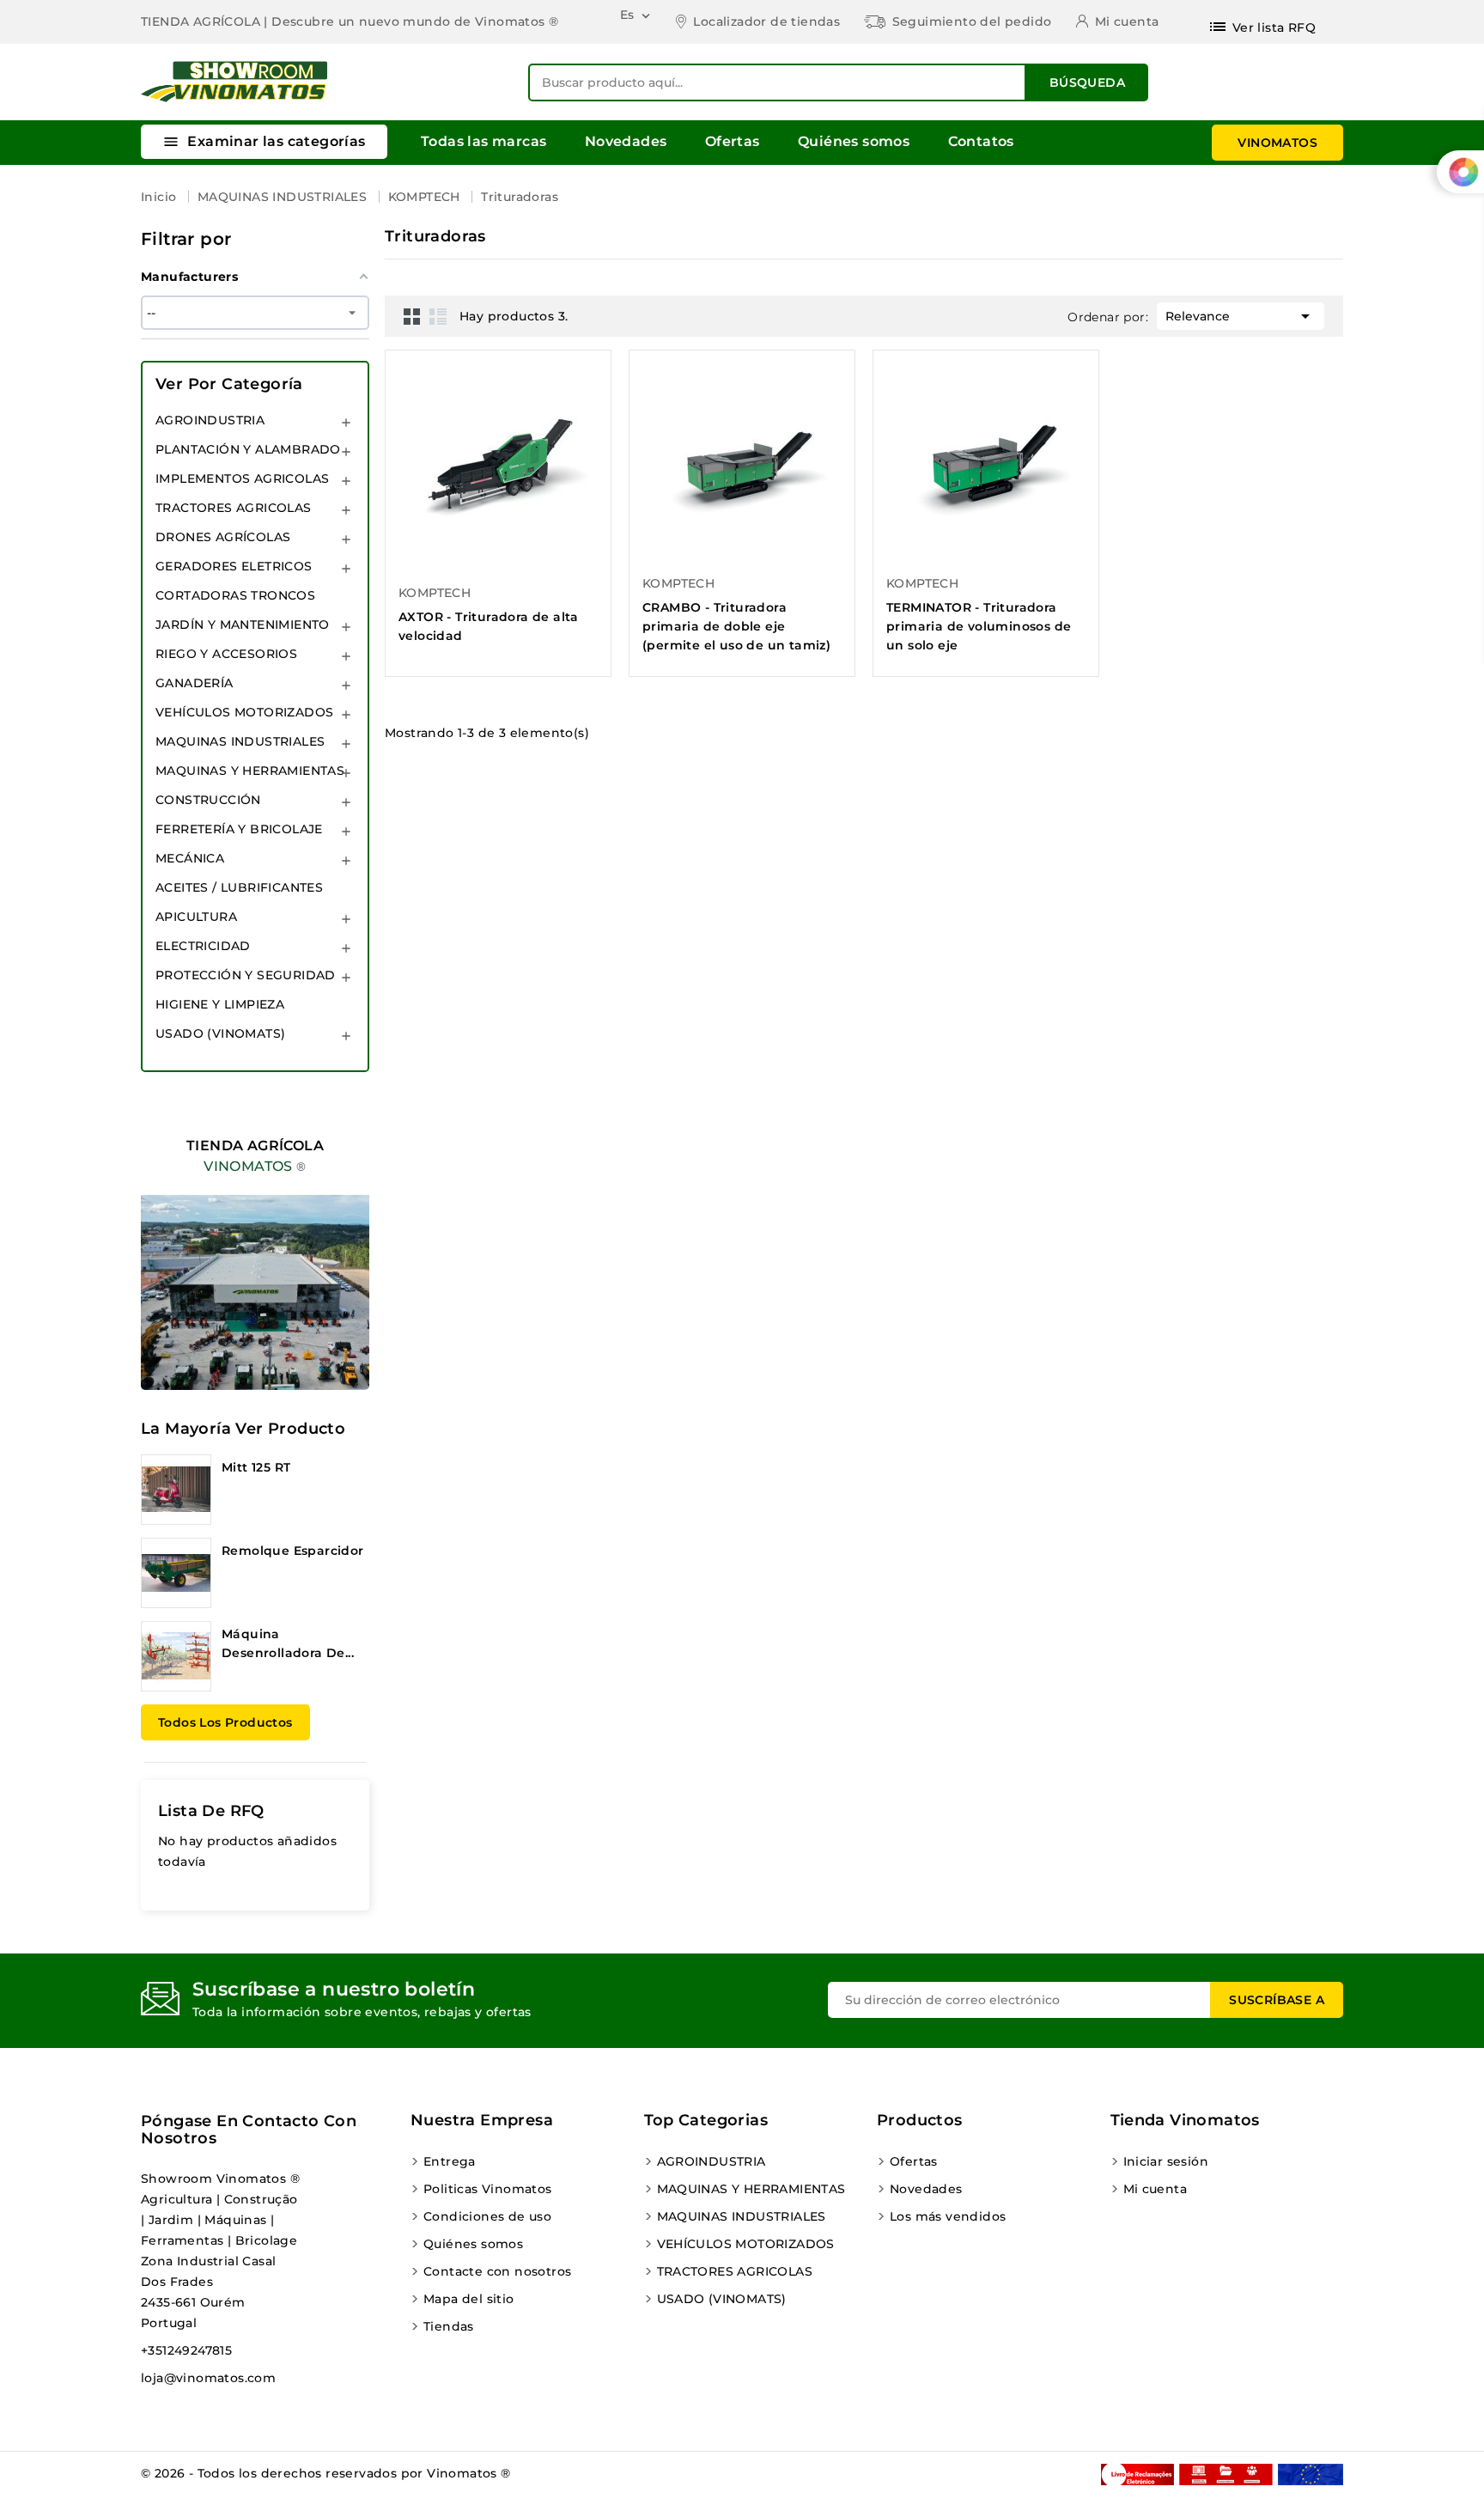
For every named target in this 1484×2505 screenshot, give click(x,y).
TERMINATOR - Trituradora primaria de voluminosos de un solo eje (979, 626)
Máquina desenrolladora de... (288, 1643)
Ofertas (733, 141)
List (438, 316)
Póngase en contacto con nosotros (249, 2130)
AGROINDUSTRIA (210, 420)
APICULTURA (196, 917)
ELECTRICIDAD (203, 946)
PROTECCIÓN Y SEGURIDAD (246, 975)
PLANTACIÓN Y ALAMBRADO (248, 449)
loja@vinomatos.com (208, 2378)
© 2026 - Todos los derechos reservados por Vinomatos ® (326, 2473)
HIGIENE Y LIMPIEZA (220, 1004)
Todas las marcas (484, 141)
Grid (412, 316)
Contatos (981, 141)
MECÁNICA (190, 858)
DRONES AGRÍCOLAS (223, 537)
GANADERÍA (195, 683)
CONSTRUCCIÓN (208, 800)
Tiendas (449, 2326)
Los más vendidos (948, 2216)
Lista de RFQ (211, 1811)
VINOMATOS (1277, 143)
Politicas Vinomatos (488, 2189)
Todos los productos (225, 1722)
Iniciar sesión (1166, 2161)
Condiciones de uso (487, 2216)
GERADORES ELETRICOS (234, 566)
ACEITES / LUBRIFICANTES (239, 887)
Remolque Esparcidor (293, 1551)
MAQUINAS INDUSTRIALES (240, 741)
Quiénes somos (854, 141)
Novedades (626, 141)
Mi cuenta (1156, 2189)
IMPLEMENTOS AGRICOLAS (242, 478)
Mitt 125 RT (256, 1467)
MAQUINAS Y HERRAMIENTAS (250, 771)
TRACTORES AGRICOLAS (234, 508)
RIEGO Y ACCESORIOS (226, 654)
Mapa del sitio (469, 2299)
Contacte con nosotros (497, 2271)
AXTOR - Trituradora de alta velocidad (489, 626)
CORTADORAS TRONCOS (235, 595)
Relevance (1241, 316)
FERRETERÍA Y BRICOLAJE (239, 829)
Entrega (450, 2161)
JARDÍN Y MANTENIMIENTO (243, 625)
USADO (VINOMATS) (220, 1033)
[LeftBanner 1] (255, 1248)
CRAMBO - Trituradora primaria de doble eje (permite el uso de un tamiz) (736, 626)
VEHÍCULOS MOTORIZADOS (244, 712)
